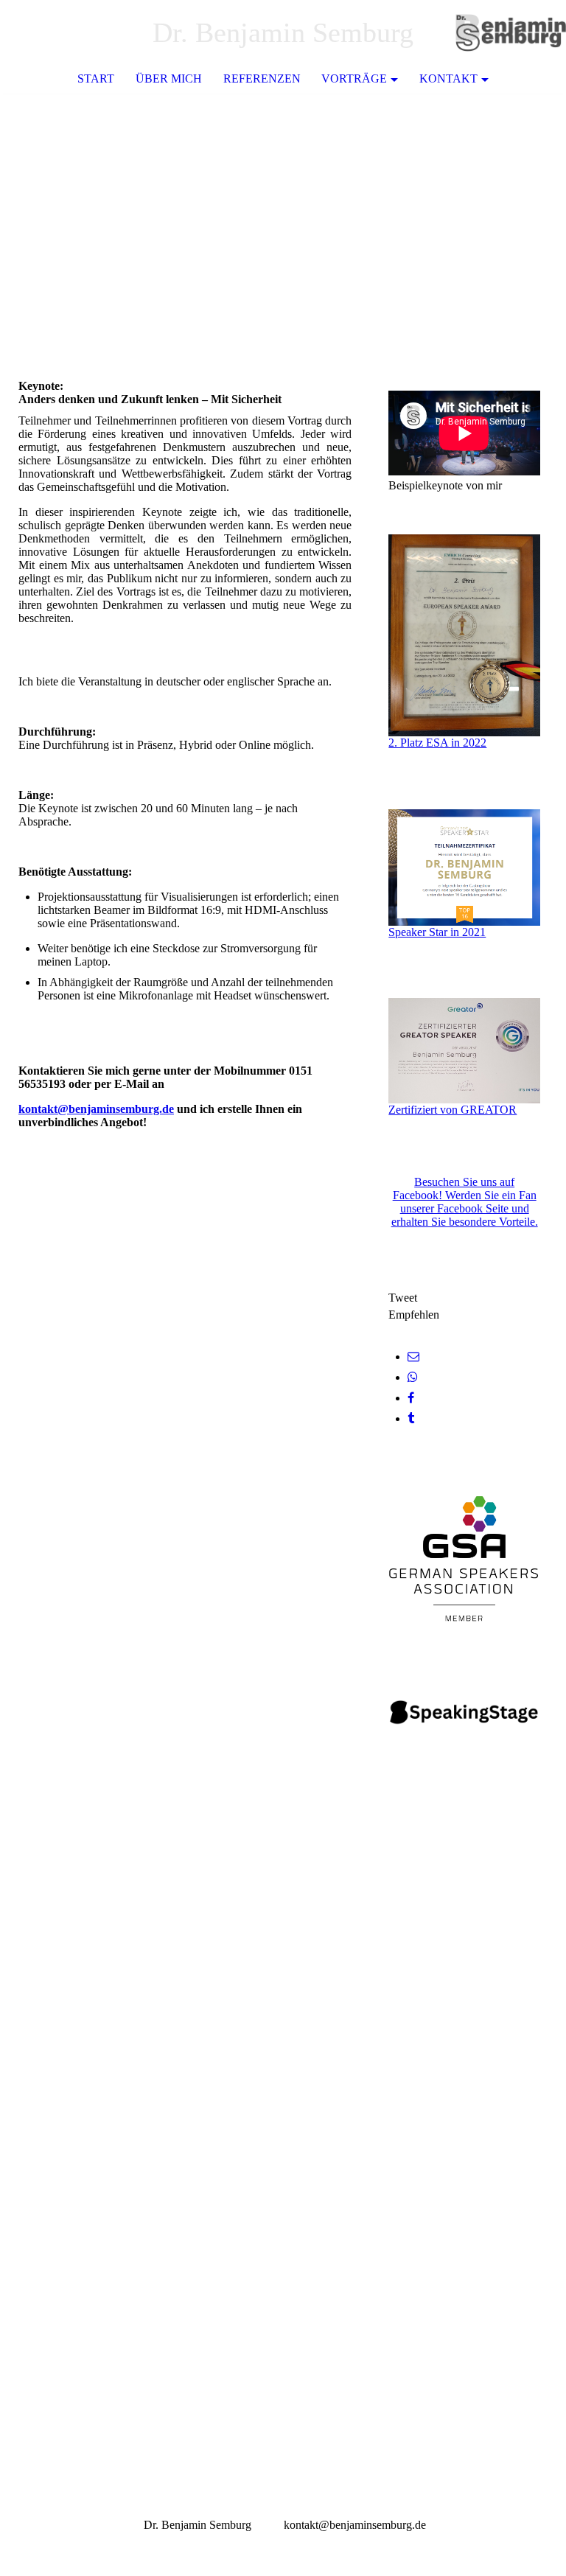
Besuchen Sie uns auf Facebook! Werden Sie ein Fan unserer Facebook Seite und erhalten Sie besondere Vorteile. (465, 1202)
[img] (511, 33)
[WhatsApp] (413, 1377)
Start (96, 78)
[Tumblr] (411, 1418)
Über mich (169, 78)
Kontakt (448, 78)
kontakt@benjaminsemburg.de (96, 1109)
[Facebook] (411, 1398)
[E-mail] (413, 1357)
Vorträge (354, 78)
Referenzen (262, 78)
